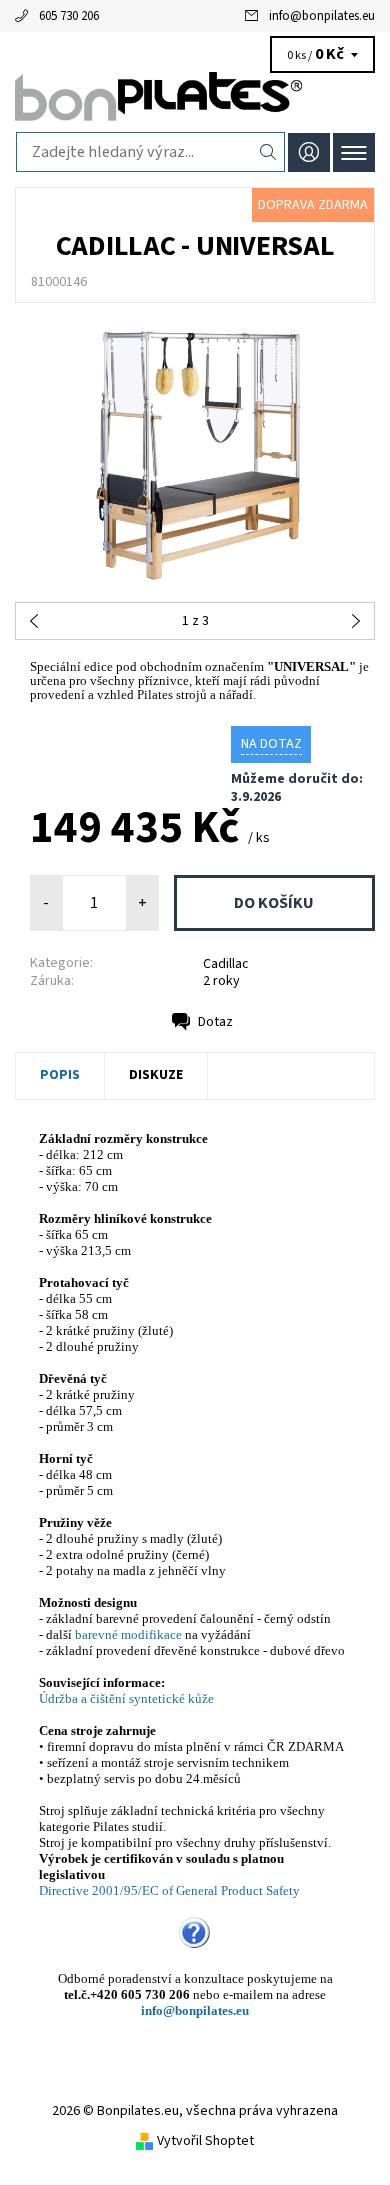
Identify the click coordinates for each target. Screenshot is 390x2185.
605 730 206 (69, 16)
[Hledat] (268, 152)
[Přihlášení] (309, 152)
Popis (60, 1075)
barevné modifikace (128, 1634)
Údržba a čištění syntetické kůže (126, 1698)
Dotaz (215, 1022)
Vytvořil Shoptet (205, 2141)
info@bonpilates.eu (322, 16)
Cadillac (226, 964)
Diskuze (156, 1075)
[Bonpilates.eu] (195, 98)
